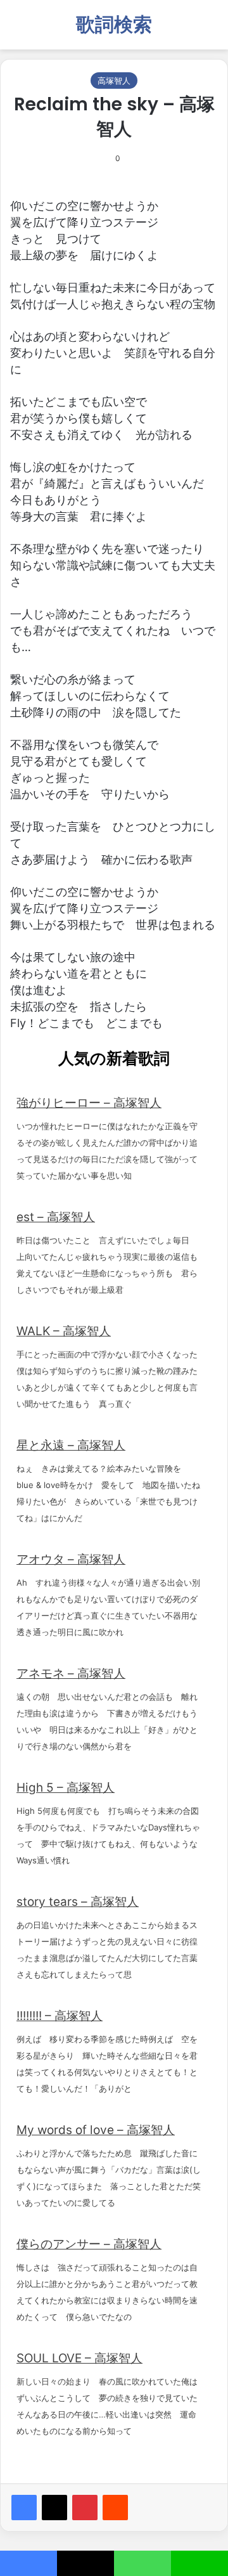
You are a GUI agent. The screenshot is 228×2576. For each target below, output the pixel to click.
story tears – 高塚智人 (78, 1902)
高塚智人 (114, 81)
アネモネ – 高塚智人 (71, 1673)
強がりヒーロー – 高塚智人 (89, 1103)
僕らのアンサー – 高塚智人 (89, 2244)
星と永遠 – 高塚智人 (71, 1445)
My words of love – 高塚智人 (96, 2130)
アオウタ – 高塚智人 (71, 1559)
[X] (54, 2508)
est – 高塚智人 (56, 1217)
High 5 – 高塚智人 (66, 1788)
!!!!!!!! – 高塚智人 (60, 2016)
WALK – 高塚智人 (64, 1331)
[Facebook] (24, 2508)
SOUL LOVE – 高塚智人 (79, 2358)
